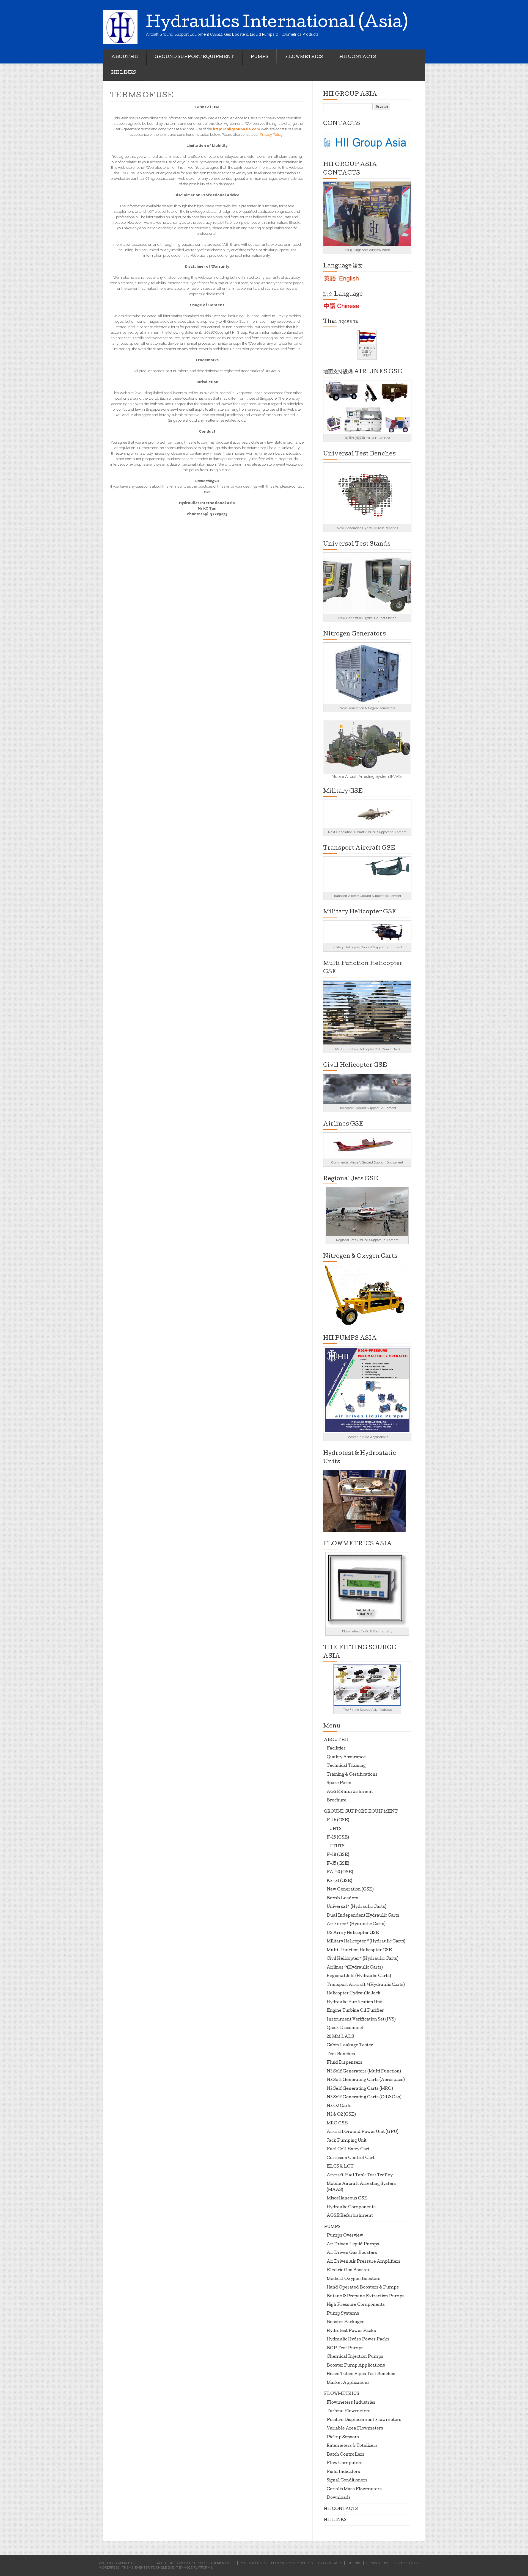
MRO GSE (337, 2124)
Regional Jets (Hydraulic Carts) (359, 1976)
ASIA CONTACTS (330, 2563)
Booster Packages (346, 2322)
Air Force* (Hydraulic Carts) (356, 1924)
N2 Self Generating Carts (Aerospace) (366, 2080)
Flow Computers (345, 2463)
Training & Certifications (352, 1775)
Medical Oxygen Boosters (354, 2279)
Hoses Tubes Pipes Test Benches (361, 2374)
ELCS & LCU (340, 2167)
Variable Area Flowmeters (355, 2429)
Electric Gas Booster (348, 2270)
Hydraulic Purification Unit (355, 2002)
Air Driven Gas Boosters (352, 2253)
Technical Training (346, 1766)
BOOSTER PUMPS (253, 2563)
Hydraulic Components (351, 2207)
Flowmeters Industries (351, 2403)
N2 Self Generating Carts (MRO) (360, 2089)
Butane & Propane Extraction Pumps (366, 2296)
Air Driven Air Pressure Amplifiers (364, 2262)
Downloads (339, 2498)
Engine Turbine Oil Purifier (355, 2011)
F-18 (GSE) (338, 1855)
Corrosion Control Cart (351, 2158)
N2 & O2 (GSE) (341, 2115)
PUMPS (259, 57)
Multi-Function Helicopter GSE (359, 1950)
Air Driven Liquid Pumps (353, 2245)
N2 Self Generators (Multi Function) (364, 2072)
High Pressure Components (356, 2305)
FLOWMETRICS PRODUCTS (292, 2563)
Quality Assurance (346, 1757)
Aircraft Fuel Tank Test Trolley (360, 2176)
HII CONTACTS (358, 57)
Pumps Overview (345, 2236)
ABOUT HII (125, 57)
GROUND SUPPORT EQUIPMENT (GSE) (206, 2563)
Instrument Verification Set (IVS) (361, 2020)
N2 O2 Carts (339, 2106)
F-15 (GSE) (338, 1838)
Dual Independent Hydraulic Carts (363, 1916)
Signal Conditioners (347, 2481)
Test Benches (341, 2054)
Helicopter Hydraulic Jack (354, 1994)
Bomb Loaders (343, 1898)
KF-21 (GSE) (339, 1881)
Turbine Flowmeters (349, 2411)
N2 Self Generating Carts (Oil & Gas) (364, 2097)
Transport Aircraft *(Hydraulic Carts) (366, 1985)
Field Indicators (343, 2472)
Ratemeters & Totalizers (352, 2446)
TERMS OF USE (377, 2563)
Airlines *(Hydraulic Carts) (355, 1968)
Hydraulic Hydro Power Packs (358, 2340)
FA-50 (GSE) (340, 1872)
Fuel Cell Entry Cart (348, 2149)
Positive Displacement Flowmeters (364, 2420)
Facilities (336, 1749)
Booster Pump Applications (356, 2366)
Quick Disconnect (345, 2028)
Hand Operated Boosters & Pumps (363, 2288)
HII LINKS (124, 73)
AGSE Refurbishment (350, 1792)
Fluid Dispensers (345, 2063)
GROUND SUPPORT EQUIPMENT (194, 57)
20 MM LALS (340, 2037)
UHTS (335, 1829)
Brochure (337, 1801)
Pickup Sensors (343, 2437)
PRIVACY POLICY (406, 2563)
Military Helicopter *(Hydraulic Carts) (366, 1942)
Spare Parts (339, 1783)
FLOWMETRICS (304, 57)
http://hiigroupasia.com (236, 129)
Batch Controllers (346, 2455)
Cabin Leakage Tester (350, 2046)
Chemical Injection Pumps (355, 2357)
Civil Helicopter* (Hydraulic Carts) (363, 1959)
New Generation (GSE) (350, 1890)
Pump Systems (343, 2314)
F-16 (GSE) (338, 1820)
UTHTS (337, 1847)
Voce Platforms (198, 2567)
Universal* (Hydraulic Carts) (357, 1907)
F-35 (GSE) (338, 1864)
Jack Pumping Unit (347, 2141)
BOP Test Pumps (345, 2348)
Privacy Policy (272, 135)
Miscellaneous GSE (347, 2199)
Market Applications (348, 2383)
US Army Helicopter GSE (353, 1933)
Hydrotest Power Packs (351, 2331)
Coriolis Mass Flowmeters (354, 2489)
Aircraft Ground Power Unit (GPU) (363, 2132)
